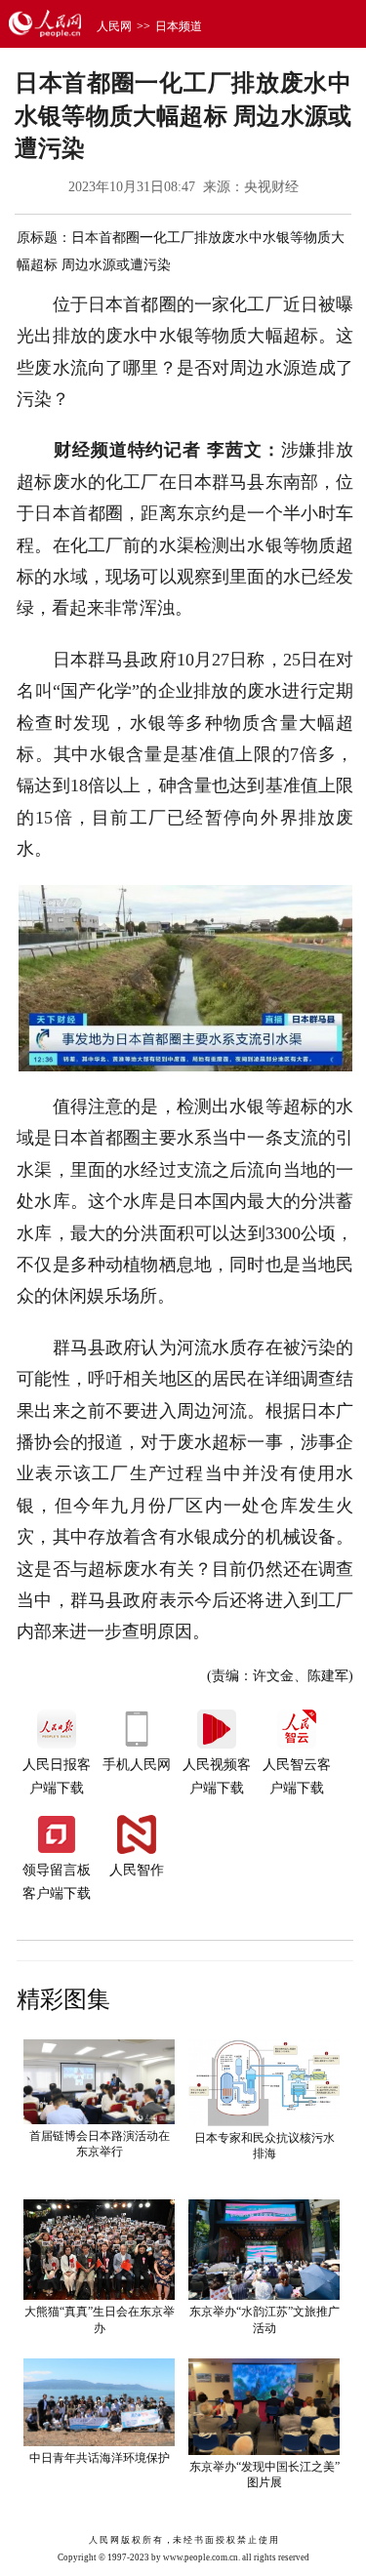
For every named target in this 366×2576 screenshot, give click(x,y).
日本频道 (179, 26)
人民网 (114, 26)
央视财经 (271, 187)
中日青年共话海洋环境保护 (100, 2458)
